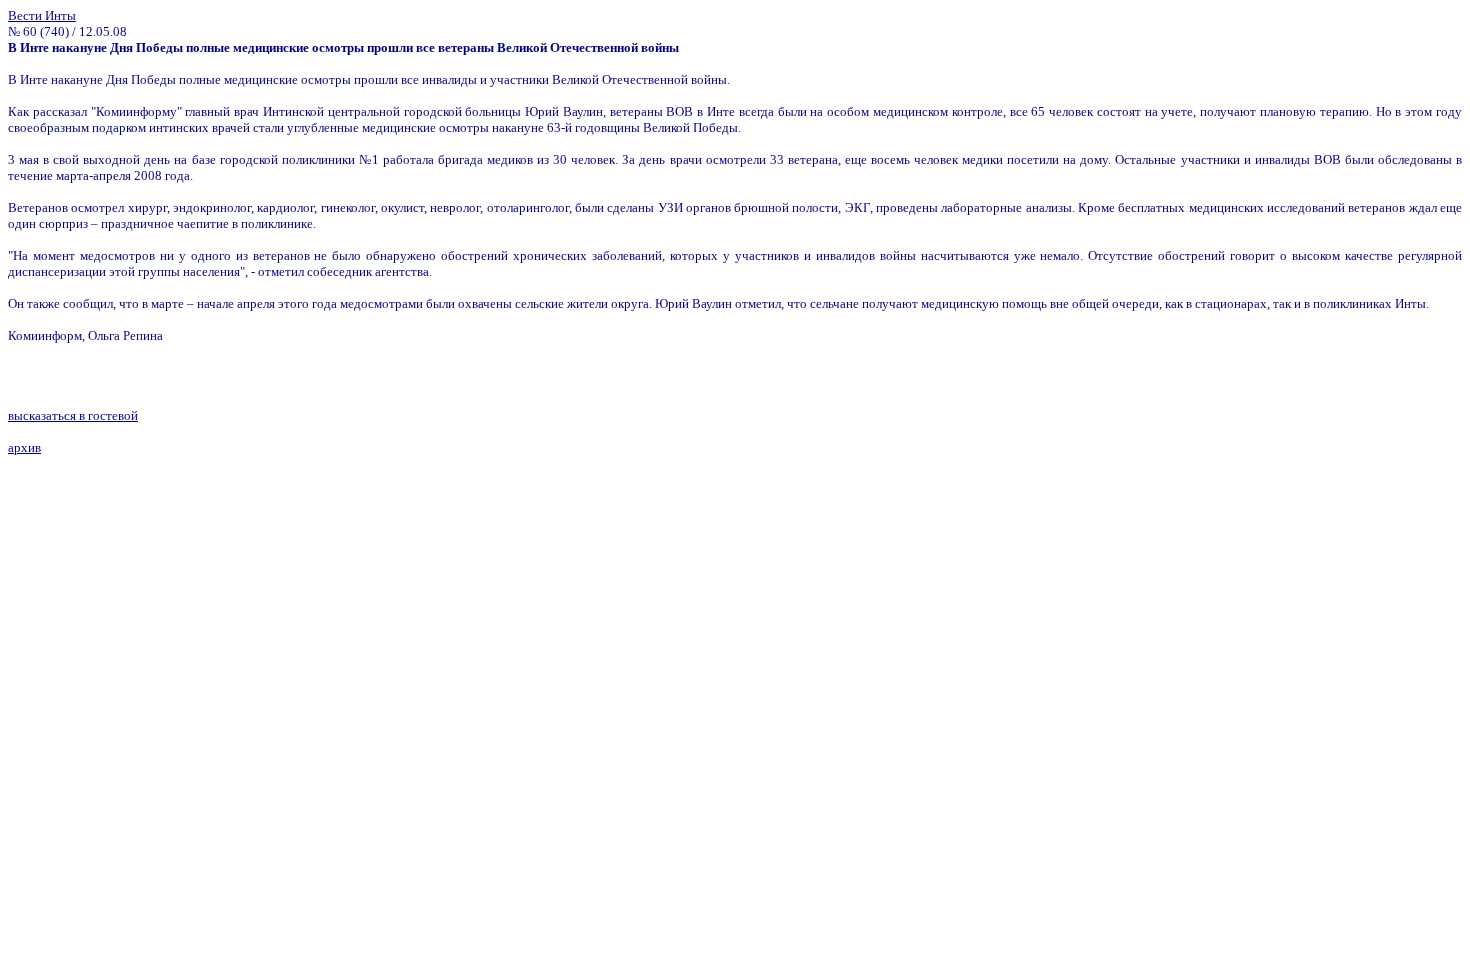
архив (24, 447)
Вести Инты (42, 15)
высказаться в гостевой (73, 415)
